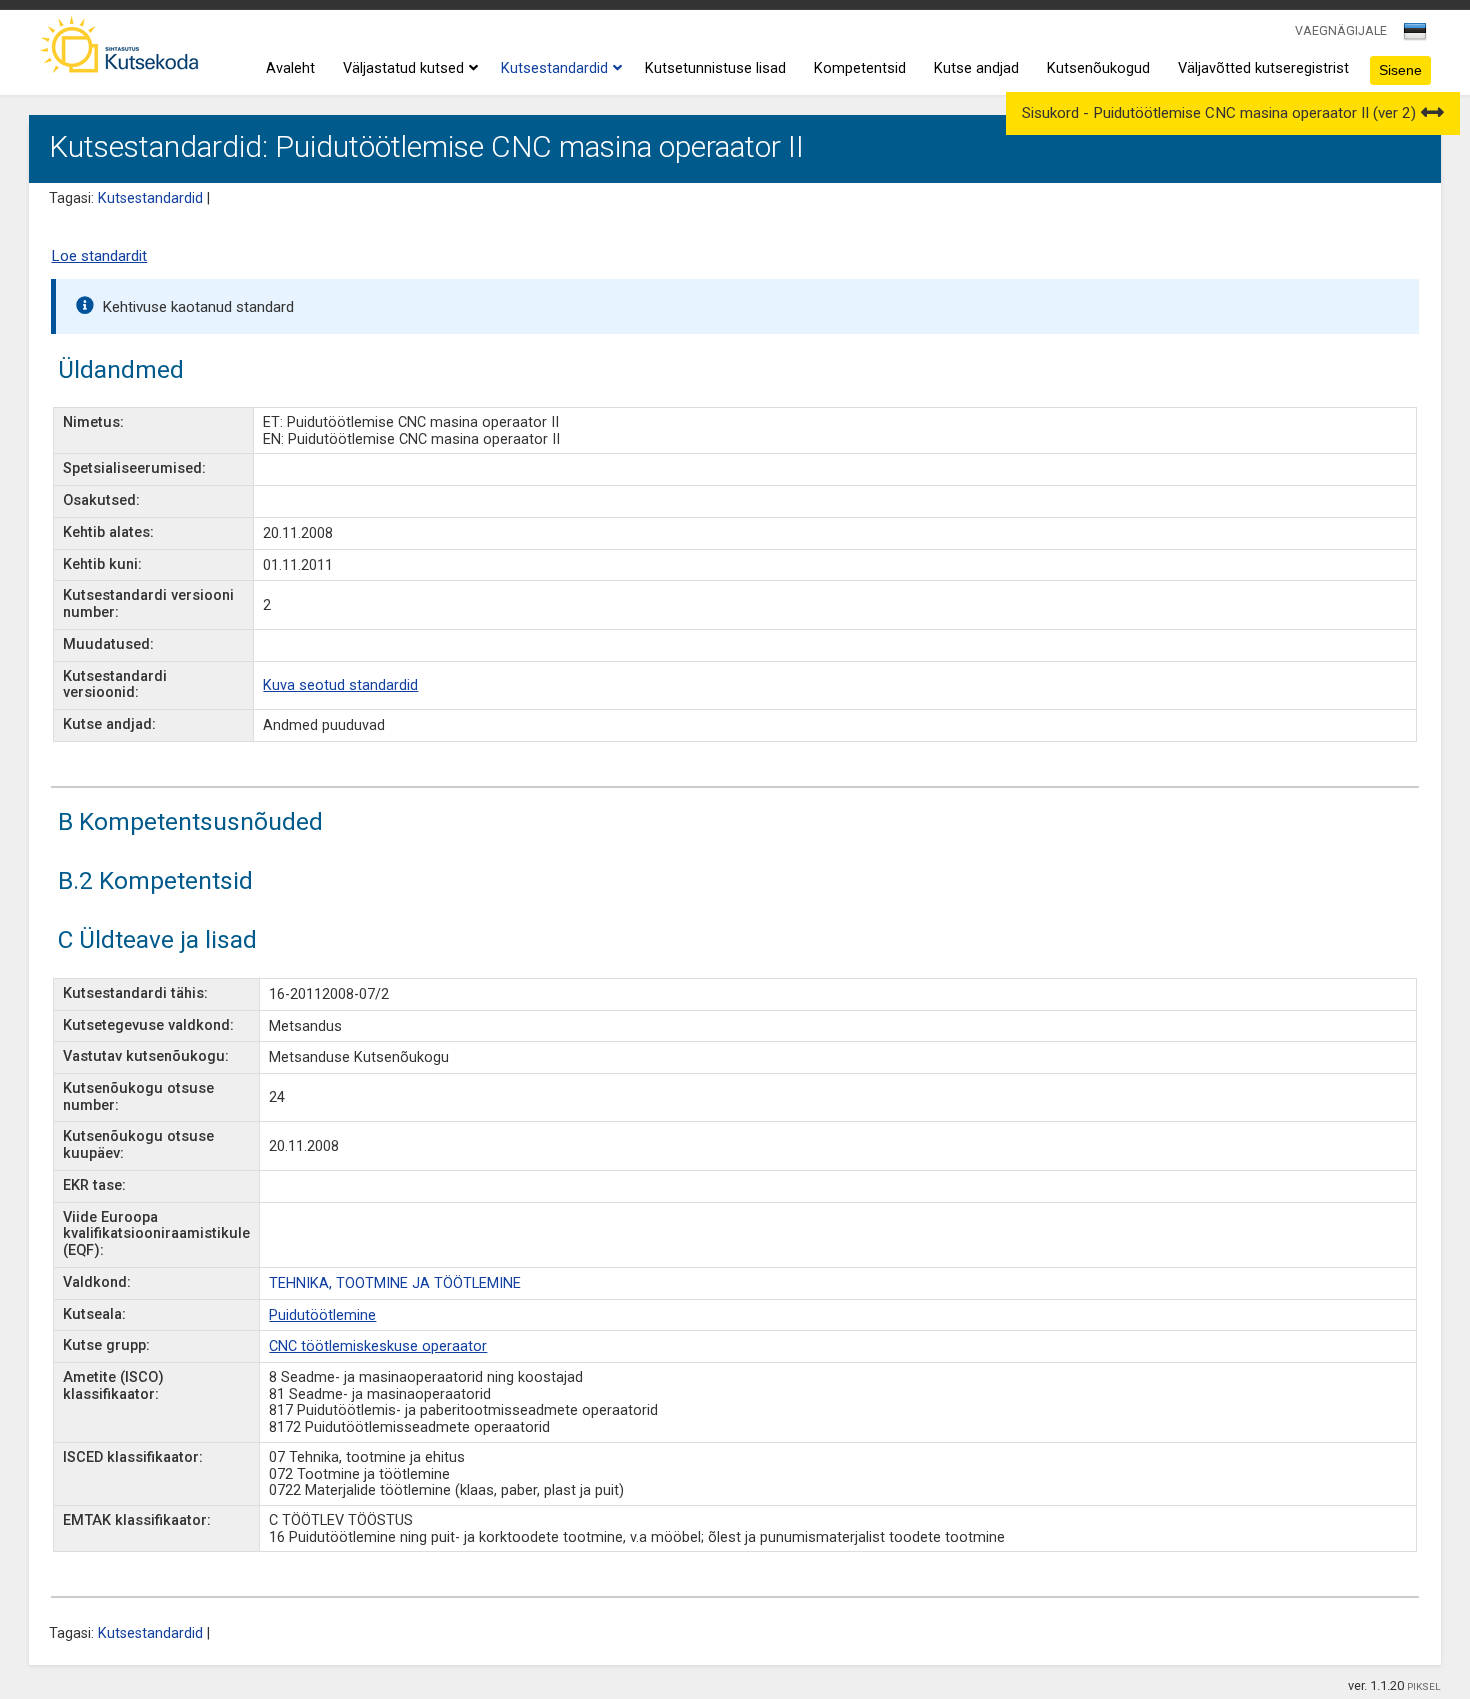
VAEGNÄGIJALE (1341, 30)
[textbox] (1412, 35)
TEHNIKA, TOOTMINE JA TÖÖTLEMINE (395, 1283)
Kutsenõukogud (1098, 68)
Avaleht (290, 68)
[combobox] (1416, 37)
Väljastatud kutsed (403, 68)
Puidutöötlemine (322, 1315)
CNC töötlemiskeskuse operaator (378, 1346)
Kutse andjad (976, 68)
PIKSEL (1424, 1686)
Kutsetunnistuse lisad (715, 68)
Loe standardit (99, 256)
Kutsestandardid (554, 68)
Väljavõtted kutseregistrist (1263, 68)
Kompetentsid (860, 68)
